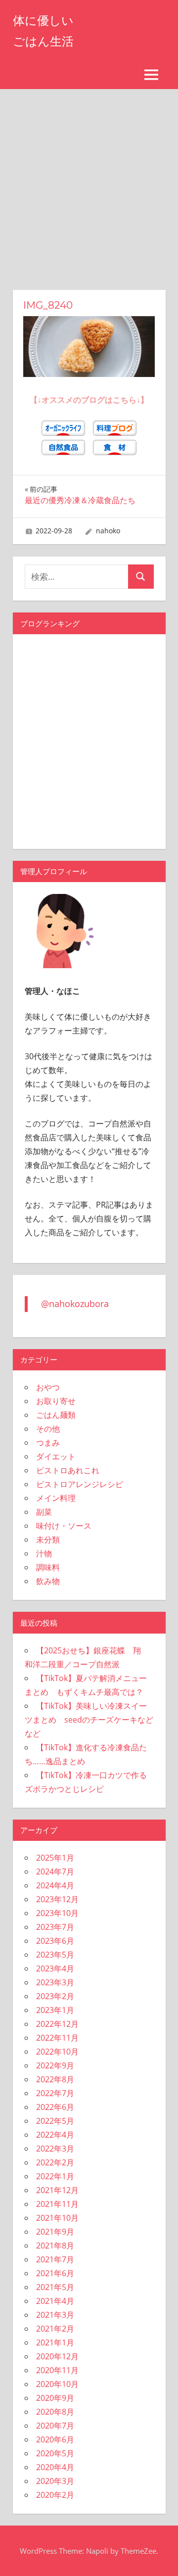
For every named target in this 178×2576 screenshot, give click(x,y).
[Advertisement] (89, 183)
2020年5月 (55, 2453)
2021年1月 (55, 2342)
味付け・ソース (64, 1526)
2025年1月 (55, 1858)
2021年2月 (55, 2329)
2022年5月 (55, 2121)
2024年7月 (55, 1872)
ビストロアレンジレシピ (80, 1484)
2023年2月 (55, 1996)
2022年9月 (55, 2065)
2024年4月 (55, 1885)
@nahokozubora (75, 1304)
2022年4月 (55, 2135)
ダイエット (56, 1456)
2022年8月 (55, 2079)
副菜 (44, 1512)
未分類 (48, 1540)
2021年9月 (55, 2232)
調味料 (48, 1567)
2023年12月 (57, 1899)
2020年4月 (55, 2467)
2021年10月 (57, 2218)
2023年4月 (55, 1968)
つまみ (48, 1443)
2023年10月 (57, 1913)
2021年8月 (55, 2246)
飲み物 (48, 1581)
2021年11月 (57, 2204)
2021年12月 (57, 2190)
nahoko (108, 531)
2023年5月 (55, 1955)
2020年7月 (55, 2426)
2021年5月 (55, 2287)
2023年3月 (55, 1982)
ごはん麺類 (56, 1415)
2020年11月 (57, 2370)
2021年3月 (55, 2315)
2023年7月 (55, 1927)
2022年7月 (55, 2093)
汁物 (44, 1553)
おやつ (48, 1387)
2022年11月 (57, 2038)
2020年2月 (55, 2495)
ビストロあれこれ (68, 1470)
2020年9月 (55, 2398)
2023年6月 (55, 1941)
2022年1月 (55, 2176)
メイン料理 (56, 1498)
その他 (48, 1429)
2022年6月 (55, 2107)
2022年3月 (55, 2149)
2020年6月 (55, 2439)
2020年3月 (55, 2481)
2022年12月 (57, 2024)
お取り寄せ (56, 1401)
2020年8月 (55, 2412)
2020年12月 (57, 2356)
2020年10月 (57, 2384)
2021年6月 (55, 2273)
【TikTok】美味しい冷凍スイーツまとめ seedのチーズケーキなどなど (89, 1720)
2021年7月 (55, 2259)
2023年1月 (55, 2010)
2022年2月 (55, 2162)
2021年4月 (55, 2301)
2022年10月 (57, 2052)
